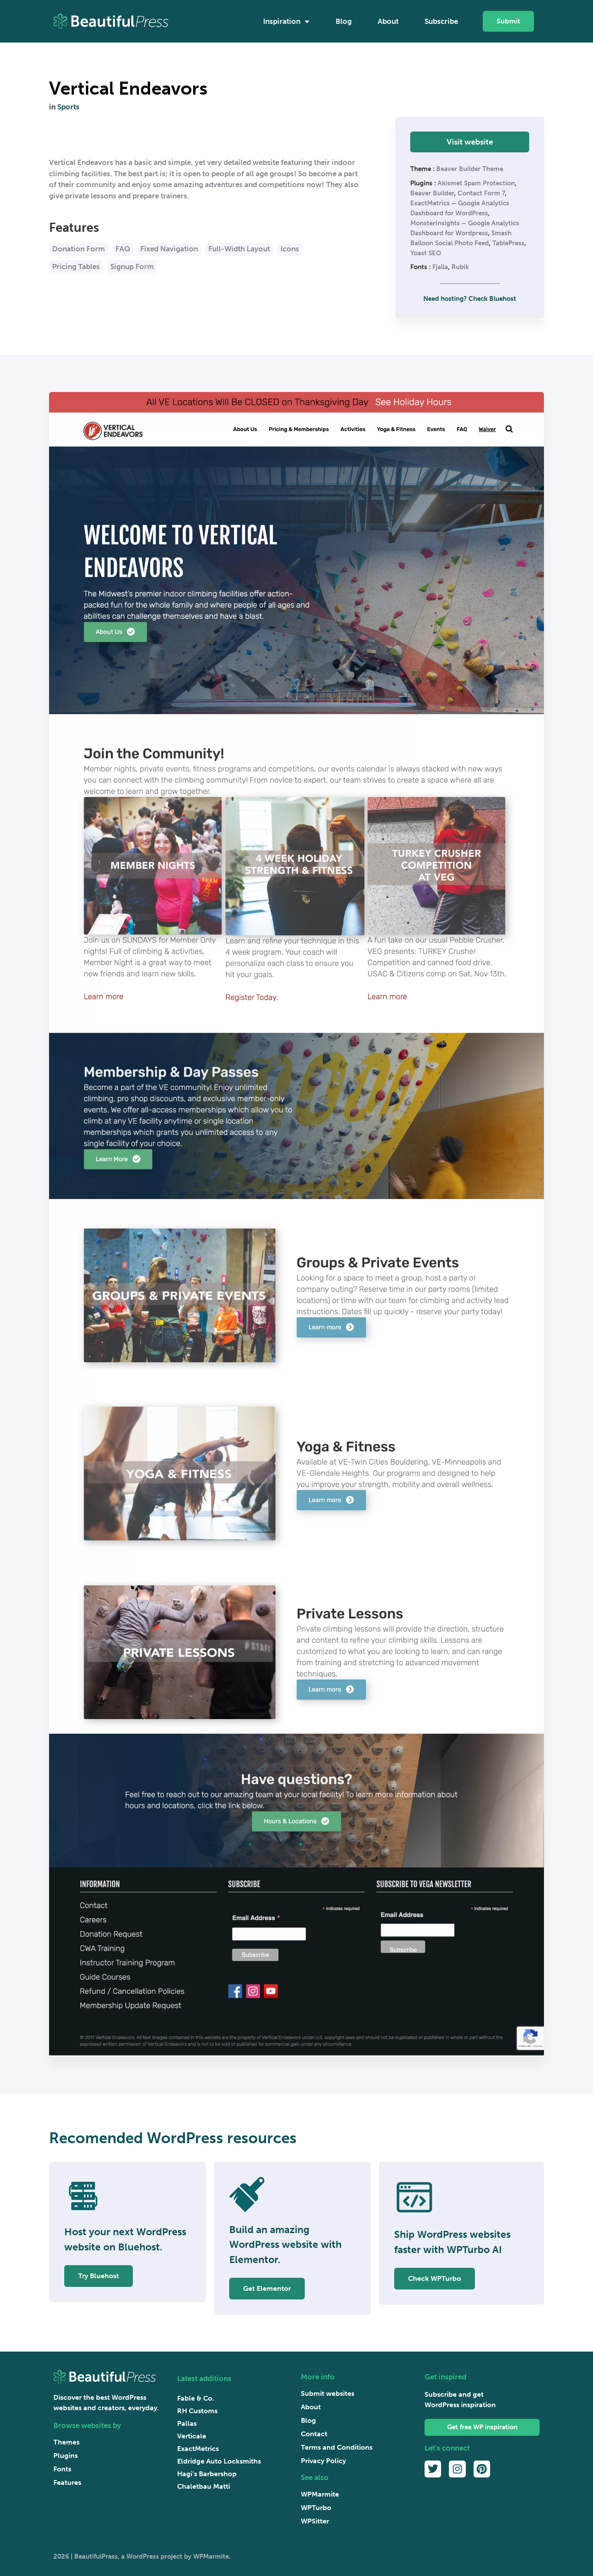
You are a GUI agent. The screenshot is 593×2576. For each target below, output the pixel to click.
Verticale (192, 2436)
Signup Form (132, 267)
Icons (290, 249)
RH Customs (197, 2411)
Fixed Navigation (169, 249)
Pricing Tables (76, 267)
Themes (66, 2442)
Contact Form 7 (481, 193)
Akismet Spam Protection (476, 183)
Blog (344, 21)
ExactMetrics (198, 2449)
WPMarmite (320, 2494)
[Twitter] (433, 2469)
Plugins (66, 2456)
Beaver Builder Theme (470, 169)
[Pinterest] (482, 2469)
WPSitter (315, 2521)
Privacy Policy (323, 2461)
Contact (314, 2434)
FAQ (123, 249)
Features (67, 2482)
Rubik (460, 267)
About (388, 21)
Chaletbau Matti (204, 2486)
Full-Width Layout (239, 249)
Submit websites (328, 2393)
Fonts (62, 2469)
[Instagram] (457, 2469)
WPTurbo (316, 2508)
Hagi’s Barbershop (207, 2474)
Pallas (187, 2423)
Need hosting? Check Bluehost (470, 299)
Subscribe (441, 21)
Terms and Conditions (337, 2447)
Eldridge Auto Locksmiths (219, 2461)
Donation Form (79, 249)
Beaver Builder (432, 193)
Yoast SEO (426, 253)
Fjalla (440, 267)
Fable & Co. (196, 2398)
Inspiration (282, 21)
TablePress (508, 243)
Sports (68, 107)
